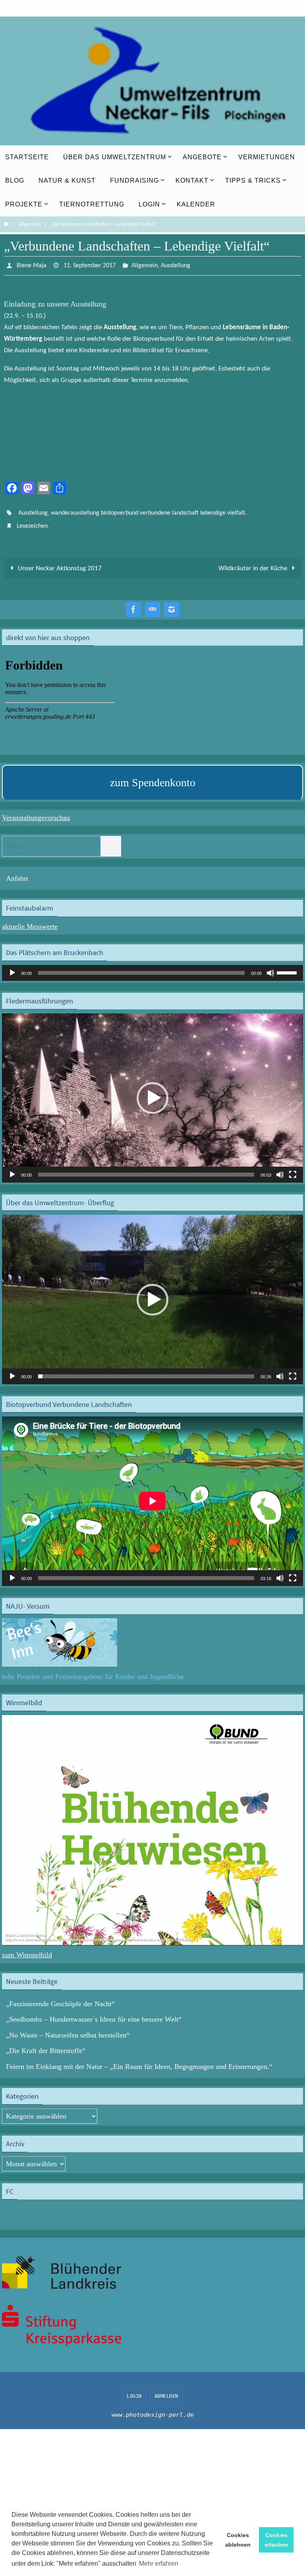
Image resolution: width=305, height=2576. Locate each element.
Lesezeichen (32, 521)
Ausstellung (176, 265)
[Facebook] (133, 603)
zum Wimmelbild (27, 1949)
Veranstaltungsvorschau (36, 811)
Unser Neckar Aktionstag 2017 (59, 562)
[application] (152, 966)
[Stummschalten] (270, 966)
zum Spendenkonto (153, 776)
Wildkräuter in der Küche (254, 562)
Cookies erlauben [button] (276, 2540)
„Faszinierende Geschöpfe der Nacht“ (60, 1997)
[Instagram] (172, 603)
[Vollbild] (293, 1168)
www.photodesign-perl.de (153, 2408)
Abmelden (166, 2389)
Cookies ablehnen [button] (238, 2540)
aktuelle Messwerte (30, 920)
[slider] (288, 965)
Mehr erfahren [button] (159, 2563)
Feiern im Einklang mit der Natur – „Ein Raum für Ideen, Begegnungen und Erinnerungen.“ (139, 2060)
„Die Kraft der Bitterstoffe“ (46, 2044)
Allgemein (29, 225)
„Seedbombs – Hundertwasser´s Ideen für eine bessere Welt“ (94, 2013)
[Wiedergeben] (12, 966)
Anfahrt (17, 872)
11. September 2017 (90, 265)
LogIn (134, 2389)
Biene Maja (32, 265)
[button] (152, 1091)
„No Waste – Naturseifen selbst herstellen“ (68, 2028)
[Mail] (152, 603)
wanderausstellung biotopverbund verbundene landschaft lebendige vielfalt (148, 510)
